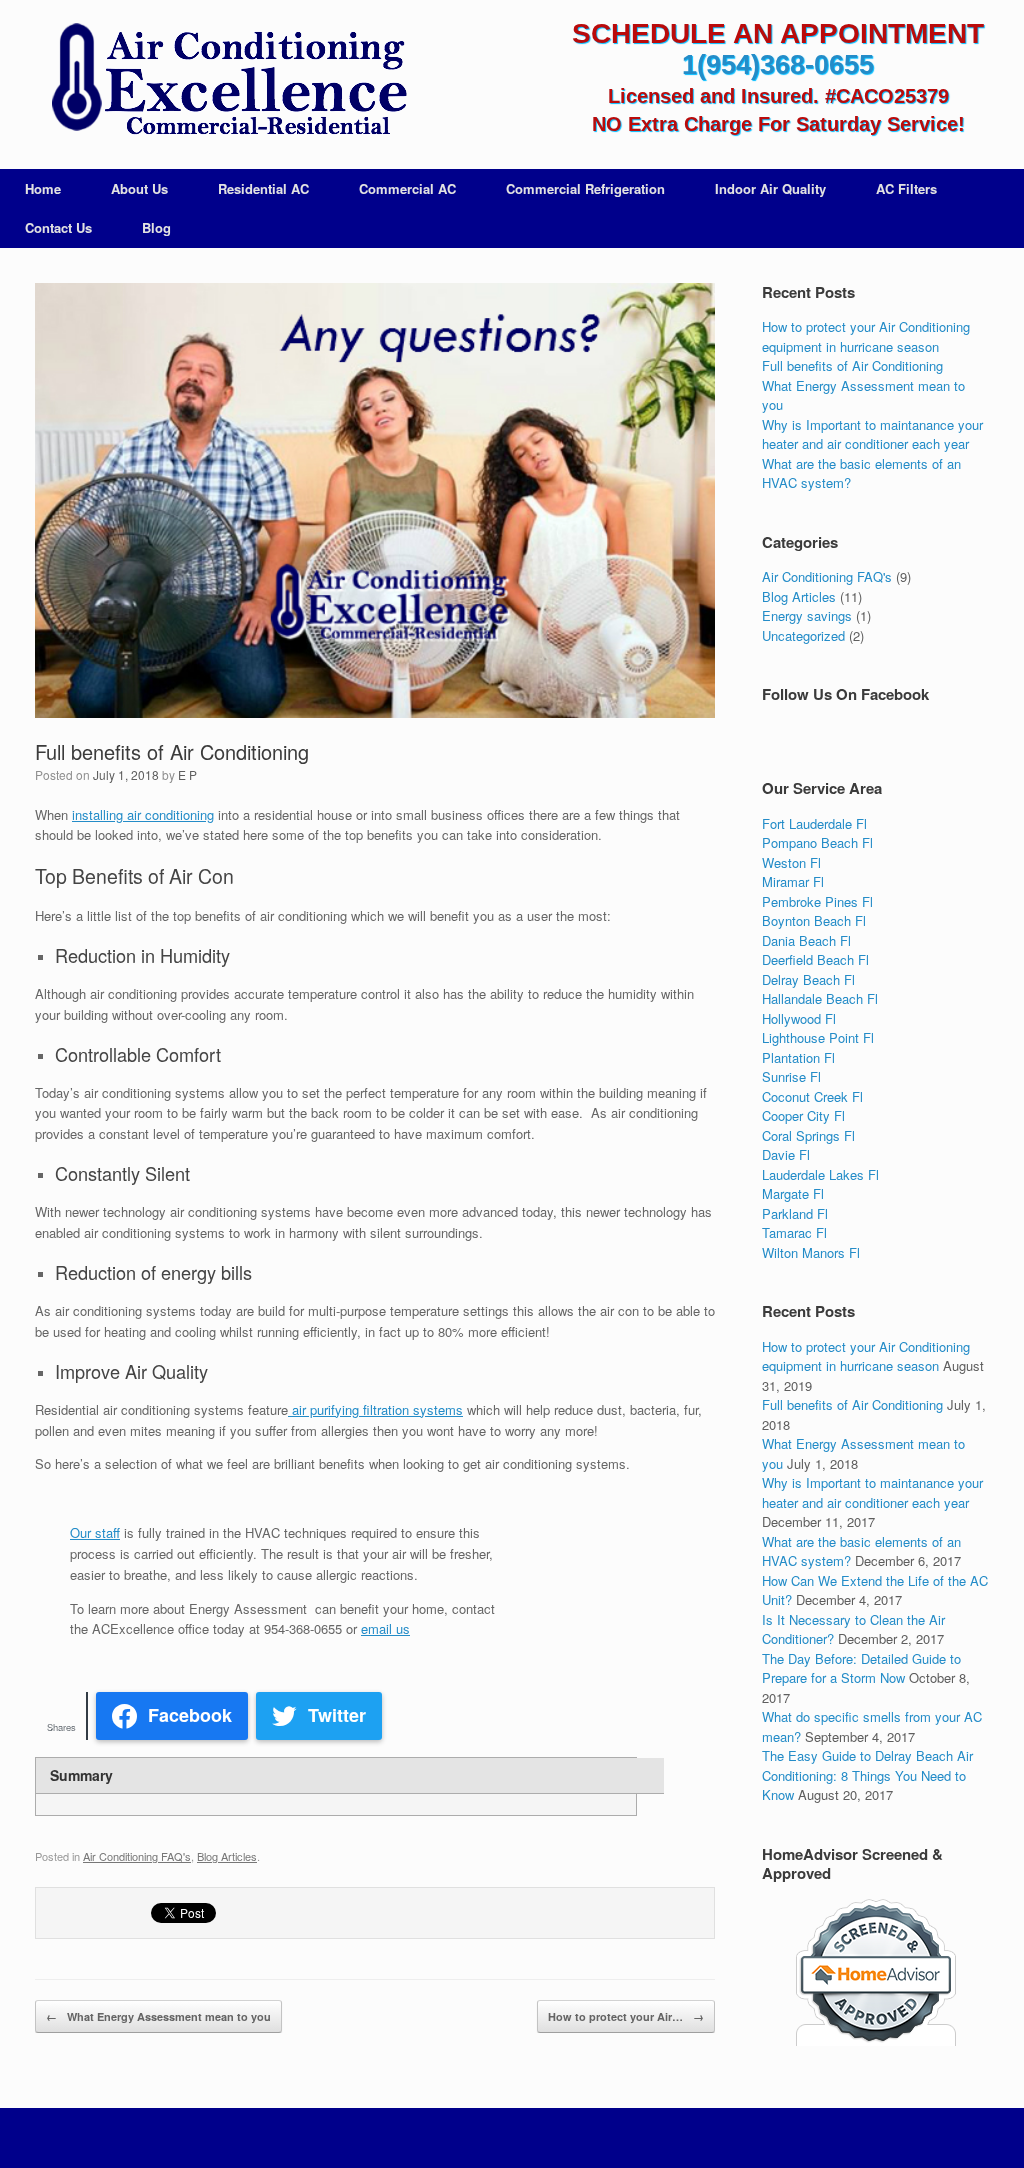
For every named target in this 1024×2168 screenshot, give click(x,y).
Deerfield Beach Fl (815, 959)
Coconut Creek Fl (812, 1096)
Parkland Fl (795, 1213)
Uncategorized (803, 635)
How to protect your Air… (626, 2016)
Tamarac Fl (794, 1232)
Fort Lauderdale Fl (814, 823)
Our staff (95, 1532)
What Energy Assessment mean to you (158, 2016)
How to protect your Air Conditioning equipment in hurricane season (866, 336)
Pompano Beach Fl (817, 842)
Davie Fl (786, 1154)
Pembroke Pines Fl (817, 901)
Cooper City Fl (803, 1115)
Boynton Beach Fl (814, 920)
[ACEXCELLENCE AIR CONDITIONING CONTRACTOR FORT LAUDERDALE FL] (224, 83)
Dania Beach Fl (806, 940)
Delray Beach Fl (808, 979)
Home (43, 188)
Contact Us (58, 227)
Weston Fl (791, 862)
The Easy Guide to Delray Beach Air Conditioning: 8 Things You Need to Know (867, 1775)
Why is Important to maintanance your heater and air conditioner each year (872, 434)
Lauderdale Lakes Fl (820, 1174)
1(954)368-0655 (778, 64)
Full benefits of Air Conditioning (172, 751)
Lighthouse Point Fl (818, 1037)
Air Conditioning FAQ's (137, 1856)
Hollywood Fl (799, 1018)
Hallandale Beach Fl (820, 998)
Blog (156, 227)
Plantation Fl (798, 1057)
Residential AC (263, 188)
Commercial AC (407, 188)
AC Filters (906, 188)
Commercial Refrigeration (585, 188)
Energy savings (807, 615)
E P (187, 774)
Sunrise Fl (791, 1076)
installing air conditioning (143, 814)
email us (385, 1628)
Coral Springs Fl (808, 1135)
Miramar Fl (793, 881)
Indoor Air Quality (770, 188)
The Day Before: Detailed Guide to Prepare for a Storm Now (861, 1668)
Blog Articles (227, 1856)
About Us (139, 188)
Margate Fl (793, 1193)
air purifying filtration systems (375, 1409)
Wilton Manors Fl (811, 1252)
